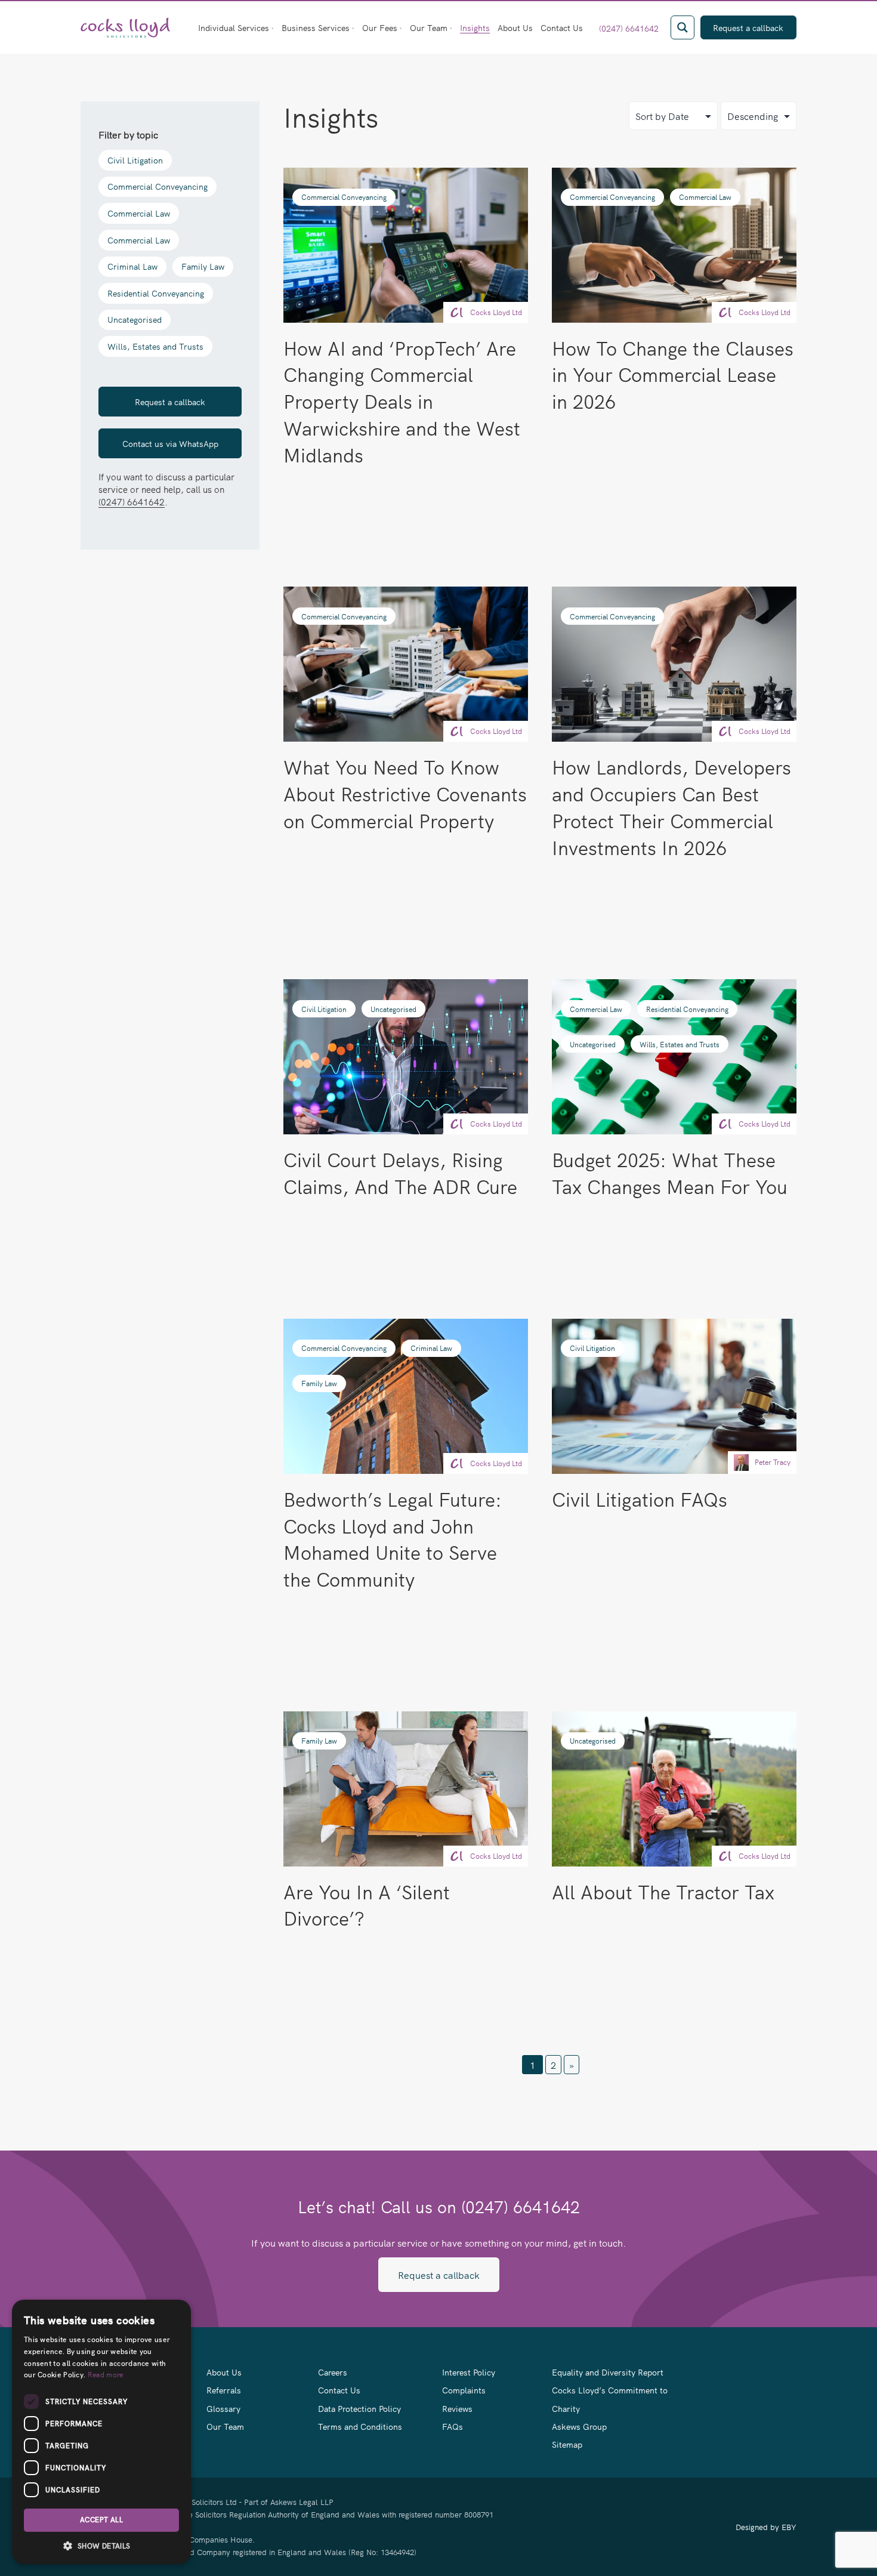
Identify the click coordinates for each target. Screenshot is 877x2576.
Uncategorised (135, 320)
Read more (106, 2374)
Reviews (457, 2408)
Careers (333, 2372)
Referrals (224, 2390)
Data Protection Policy (359, 2408)
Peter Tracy (773, 1462)
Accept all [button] (101, 2520)
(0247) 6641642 (629, 28)
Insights (475, 27)
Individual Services (234, 27)
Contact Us (562, 27)
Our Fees (380, 27)
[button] (101, 2546)
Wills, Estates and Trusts (155, 346)
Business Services (316, 27)
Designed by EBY (766, 2527)
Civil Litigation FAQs (640, 1499)
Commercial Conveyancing (158, 186)
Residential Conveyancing (156, 293)
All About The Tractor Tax (663, 1891)
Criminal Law (132, 266)
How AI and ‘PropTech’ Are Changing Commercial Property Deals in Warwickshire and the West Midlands (402, 401)
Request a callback (170, 402)
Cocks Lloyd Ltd (496, 312)
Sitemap (567, 2444)
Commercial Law (139, 213)
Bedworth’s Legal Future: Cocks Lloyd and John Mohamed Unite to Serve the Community (393, 1539)
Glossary (223, 2408)
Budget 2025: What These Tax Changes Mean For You (670, 1173)
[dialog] (101, 2432)
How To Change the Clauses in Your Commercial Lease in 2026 (673, 374)
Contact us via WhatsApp (170, 443)
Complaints (464, 2390)
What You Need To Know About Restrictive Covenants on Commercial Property (405, 793)
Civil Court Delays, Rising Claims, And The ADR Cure (400, 1173)
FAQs (453, 2426)
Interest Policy (469, 2372)
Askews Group (579, 2426)
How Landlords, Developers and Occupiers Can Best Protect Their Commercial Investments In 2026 (671, 806)
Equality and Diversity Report (608, 2372)
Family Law (203, 266)
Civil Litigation (135, 160)
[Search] (683, 27)
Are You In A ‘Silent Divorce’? (367, 1905)
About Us (515, 27)
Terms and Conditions (360, 2426)
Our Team (429, 27)
